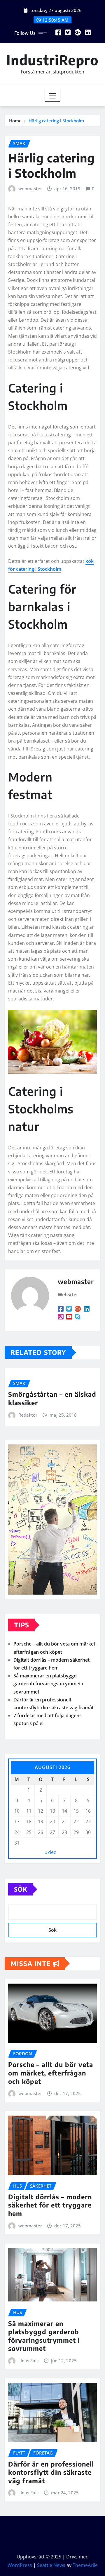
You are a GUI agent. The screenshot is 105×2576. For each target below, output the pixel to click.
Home (15, 121)
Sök (21, 1889)
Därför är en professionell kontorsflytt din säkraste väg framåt (51, 2472)
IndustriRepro (52, 60)
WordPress (20, 2565)
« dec (50, 1852)
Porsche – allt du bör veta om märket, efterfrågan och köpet (51, 2073)
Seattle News (51, 2565)
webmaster (30, 188)
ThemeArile (85, 2565)
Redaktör (28, 1415)
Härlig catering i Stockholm (56, 121)
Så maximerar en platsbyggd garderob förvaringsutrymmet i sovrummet (48, 1684)
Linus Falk (29, 2361)
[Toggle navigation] (53, 96)
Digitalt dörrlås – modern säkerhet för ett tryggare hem (50, 2205)
